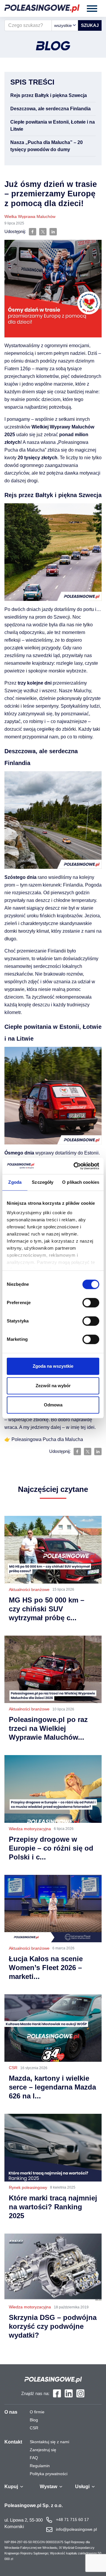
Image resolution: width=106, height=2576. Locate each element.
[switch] (91, 1303)
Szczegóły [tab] (43, 1182)
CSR (34, 2428)
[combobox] (65, 25)
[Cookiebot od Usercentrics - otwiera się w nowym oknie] (75, 1166)
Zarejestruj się (43, 2450)
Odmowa (53, 1405)
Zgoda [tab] (15, 1182)
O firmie (37, 2412)
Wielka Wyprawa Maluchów (30, 216)
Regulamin (40, 2466)
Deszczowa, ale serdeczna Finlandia (50, 109)
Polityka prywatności (49, 2474)
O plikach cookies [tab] (81, 1182)
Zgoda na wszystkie (53, 1366)
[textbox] (65, 25)
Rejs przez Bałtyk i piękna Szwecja (49, 95)
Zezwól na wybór (53, 1386)
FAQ (34, 2458)
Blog (34, 2420)
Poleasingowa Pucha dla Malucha (47, 1439)
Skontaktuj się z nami (49, 2442)
